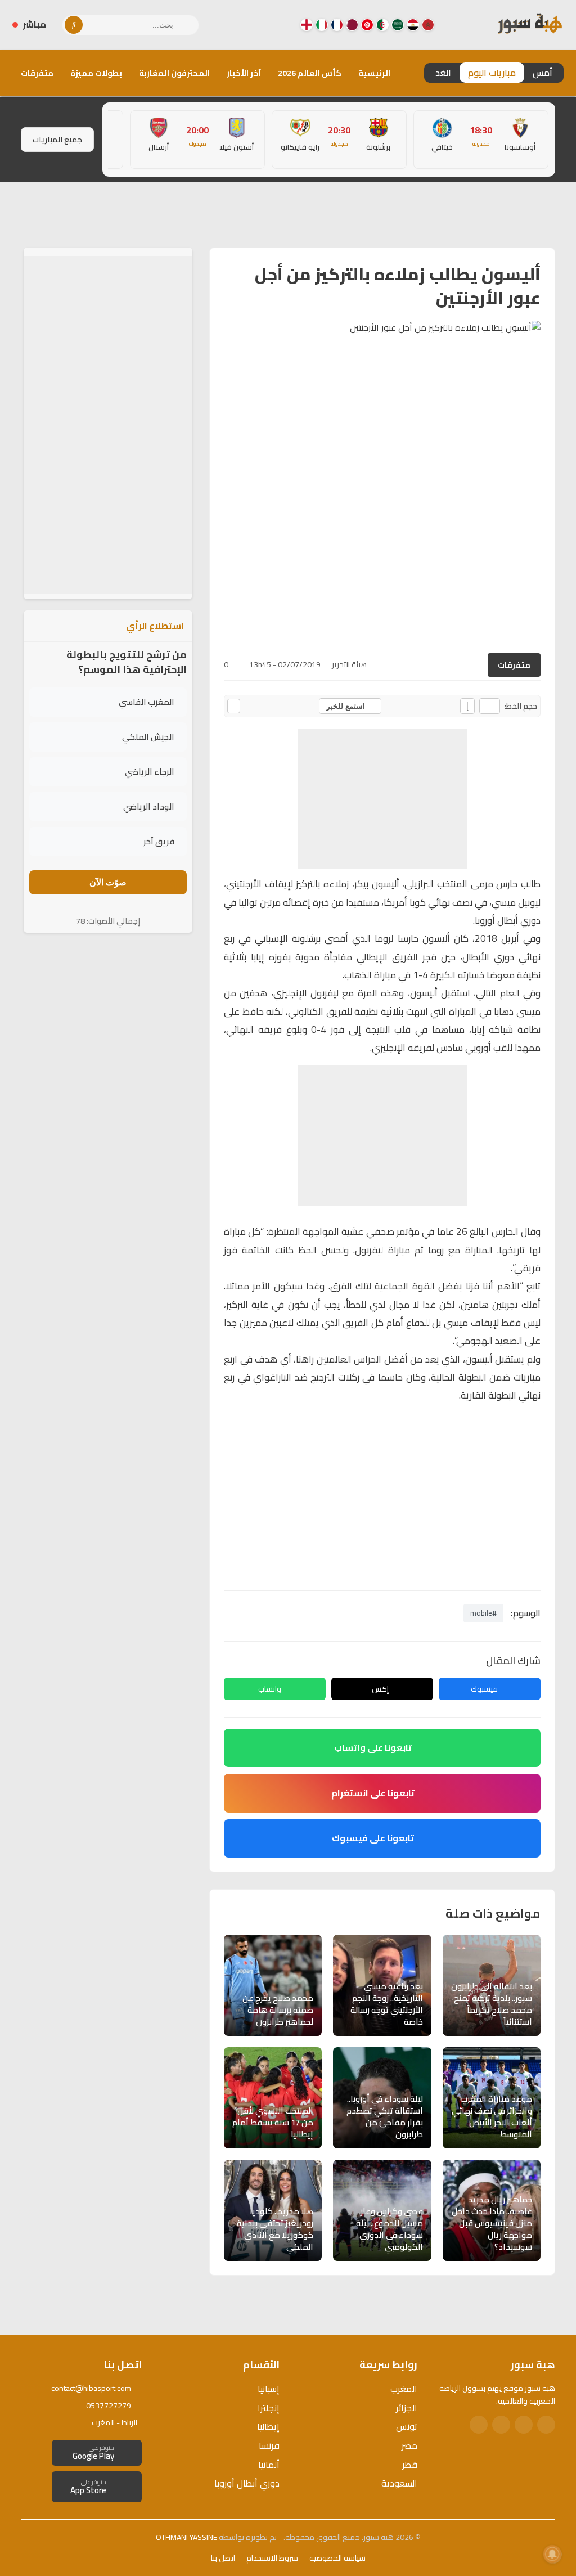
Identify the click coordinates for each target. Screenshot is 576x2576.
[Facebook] (268, 25)
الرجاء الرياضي (150, 772)
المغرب (404, 2389)
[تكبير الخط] (467, 706)
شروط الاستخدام (272, 2558)
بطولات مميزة (96, 73)
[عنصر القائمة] (428, 25)
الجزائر (407, 2408)
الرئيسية (374, 73)
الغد (443, 73)
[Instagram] (250, 25)
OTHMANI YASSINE (186, 2537)
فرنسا (269, 2445)
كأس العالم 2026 (310, 73)
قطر (410, 2465)
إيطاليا (268, 2426)
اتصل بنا (223, 2558)
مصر (409, 2445)
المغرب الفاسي (147, 702)
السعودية (399, 2483)
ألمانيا (269, 2465)
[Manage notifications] (552, 2554)
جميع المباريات (57, 140)
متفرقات (37, 73)
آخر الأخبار (244, 73)
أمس (543, 73)
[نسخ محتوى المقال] (234, 706)
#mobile (483, 1613)
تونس (407, 2426)
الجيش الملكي (148, 737)
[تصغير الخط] (490, 706)
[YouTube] (232, 25)
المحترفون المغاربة (174, 73)
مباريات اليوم (492, 73)
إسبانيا (269, 2389)
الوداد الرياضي (149, 806)
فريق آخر (159, 841)
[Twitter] (524, 2425)
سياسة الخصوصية (337, 2558)
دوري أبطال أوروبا (247, 2483)
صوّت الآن (108, 882)
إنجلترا (269, 2408)
